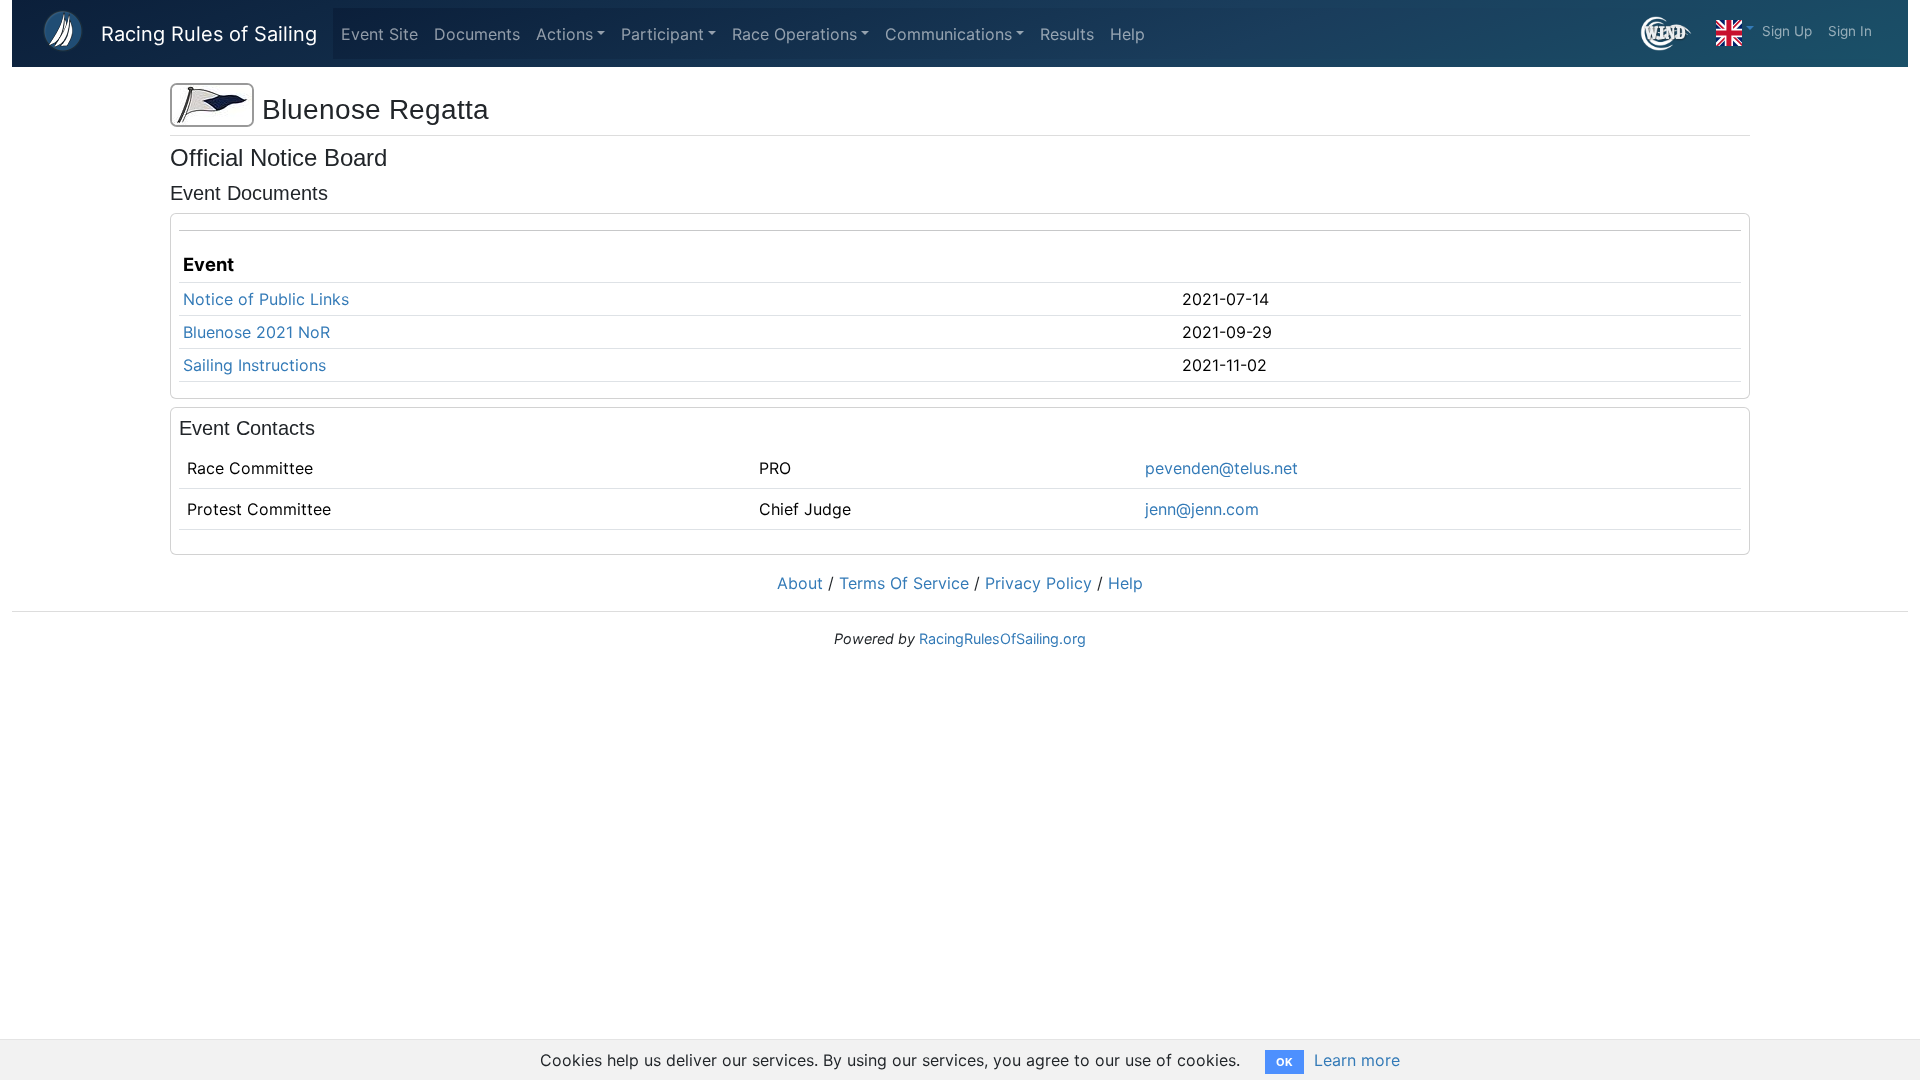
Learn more (1357, 1060)
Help (1127, 34)
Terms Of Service (904, 583)
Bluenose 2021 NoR (256, 332)
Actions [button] (564, 34)
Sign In (1850, 31)
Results (1067, 34)
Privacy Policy (1038, 583)
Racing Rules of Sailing (209, 34)
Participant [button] (662, 34)
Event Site (379, 34)
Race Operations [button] (794, 34)
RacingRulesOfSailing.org (1002, 638)
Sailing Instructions (254, 365)
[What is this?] (1674, 33)
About (800, 583)
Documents (477, 34)
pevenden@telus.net (1221, 468)
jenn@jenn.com (1202, 509)
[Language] (1735, 28)
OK (1284, 1062)
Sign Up (1787, 31)
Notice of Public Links (266, 299)
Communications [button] (948, 34)
